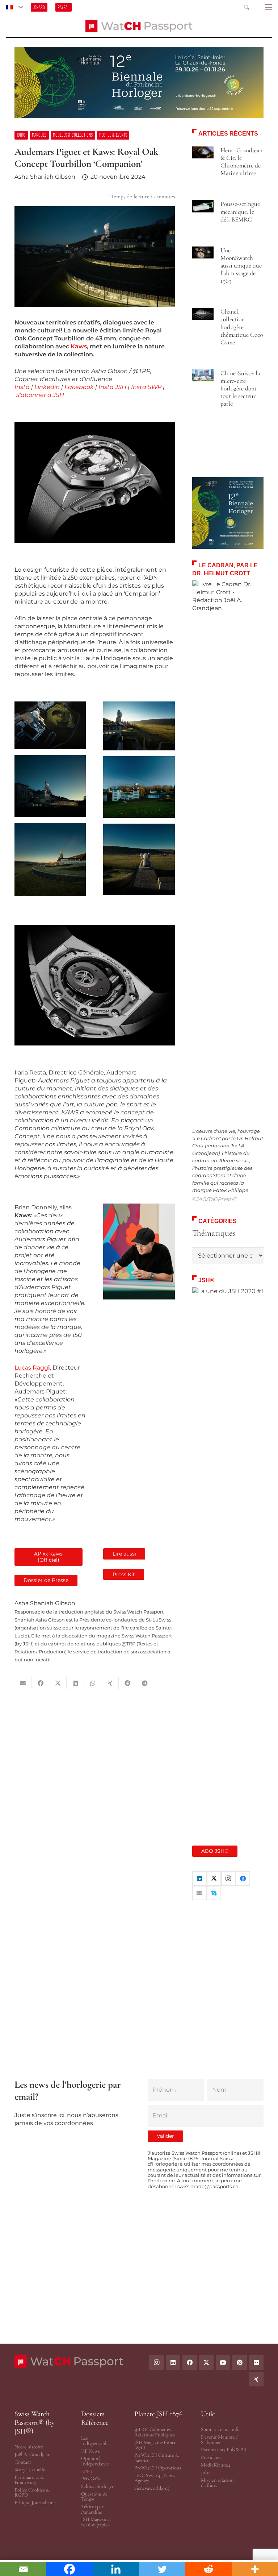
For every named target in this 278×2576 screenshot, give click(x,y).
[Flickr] (256, 2362)
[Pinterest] (240, 2362)
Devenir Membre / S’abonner (219, 2440)
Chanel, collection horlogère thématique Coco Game (242, 327)
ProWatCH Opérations (158, 2468)
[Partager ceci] (41, 1683)
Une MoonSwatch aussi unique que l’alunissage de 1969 (241, 266)
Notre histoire (29, 2447)
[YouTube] (223, 2362)
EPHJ (87, 2471)
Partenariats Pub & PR (224, 2450)
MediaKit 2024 (216, 2465)
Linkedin (47, 387)
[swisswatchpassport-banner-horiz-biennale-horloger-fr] (139, 82)
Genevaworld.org (151, 2488)
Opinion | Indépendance (95, 2461)
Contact (23, 2462)
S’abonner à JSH (40, 395)
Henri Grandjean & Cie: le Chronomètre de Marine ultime (241, 162)
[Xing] (256, 2379)
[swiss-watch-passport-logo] (139, 26)
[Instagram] (228, 1879)
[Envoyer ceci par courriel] (23, 1683)
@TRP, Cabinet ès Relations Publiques (155, 2432)
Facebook (79, 387)
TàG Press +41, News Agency (155, 2478)
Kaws (79, 346)
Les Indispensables (96, 2441)
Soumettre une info (220, 2429)
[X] (214, 1879)
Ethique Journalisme (35, 2503)
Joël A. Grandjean (32, 2454)
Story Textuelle (30, 2470)
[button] (14, 7)
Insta (22, 387)
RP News (90, 2451)
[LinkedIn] (199, 1879)
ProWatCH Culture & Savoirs (157, 2458)
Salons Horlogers (98, 2486)
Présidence (212, 2457)
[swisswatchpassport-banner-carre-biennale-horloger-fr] (228, 513)
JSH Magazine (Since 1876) (155, 2445)
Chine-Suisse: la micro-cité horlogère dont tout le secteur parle (240, 388)
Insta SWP (146, 387)
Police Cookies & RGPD (32, 2492)
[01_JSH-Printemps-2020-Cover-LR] (228, 1559)
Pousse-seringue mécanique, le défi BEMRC (240, 212)
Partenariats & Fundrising (29, 2480)
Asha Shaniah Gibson (45, 177)
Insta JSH (112, 387)
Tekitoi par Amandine (92, 2509)
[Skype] (214, 1893)
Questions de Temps (94, 2496)
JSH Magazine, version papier (96, 2522)
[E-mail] (199, 1893)
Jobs (205, 2473)
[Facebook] (243, 1879)
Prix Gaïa (90, 2479)
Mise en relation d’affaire (217, 2483)
